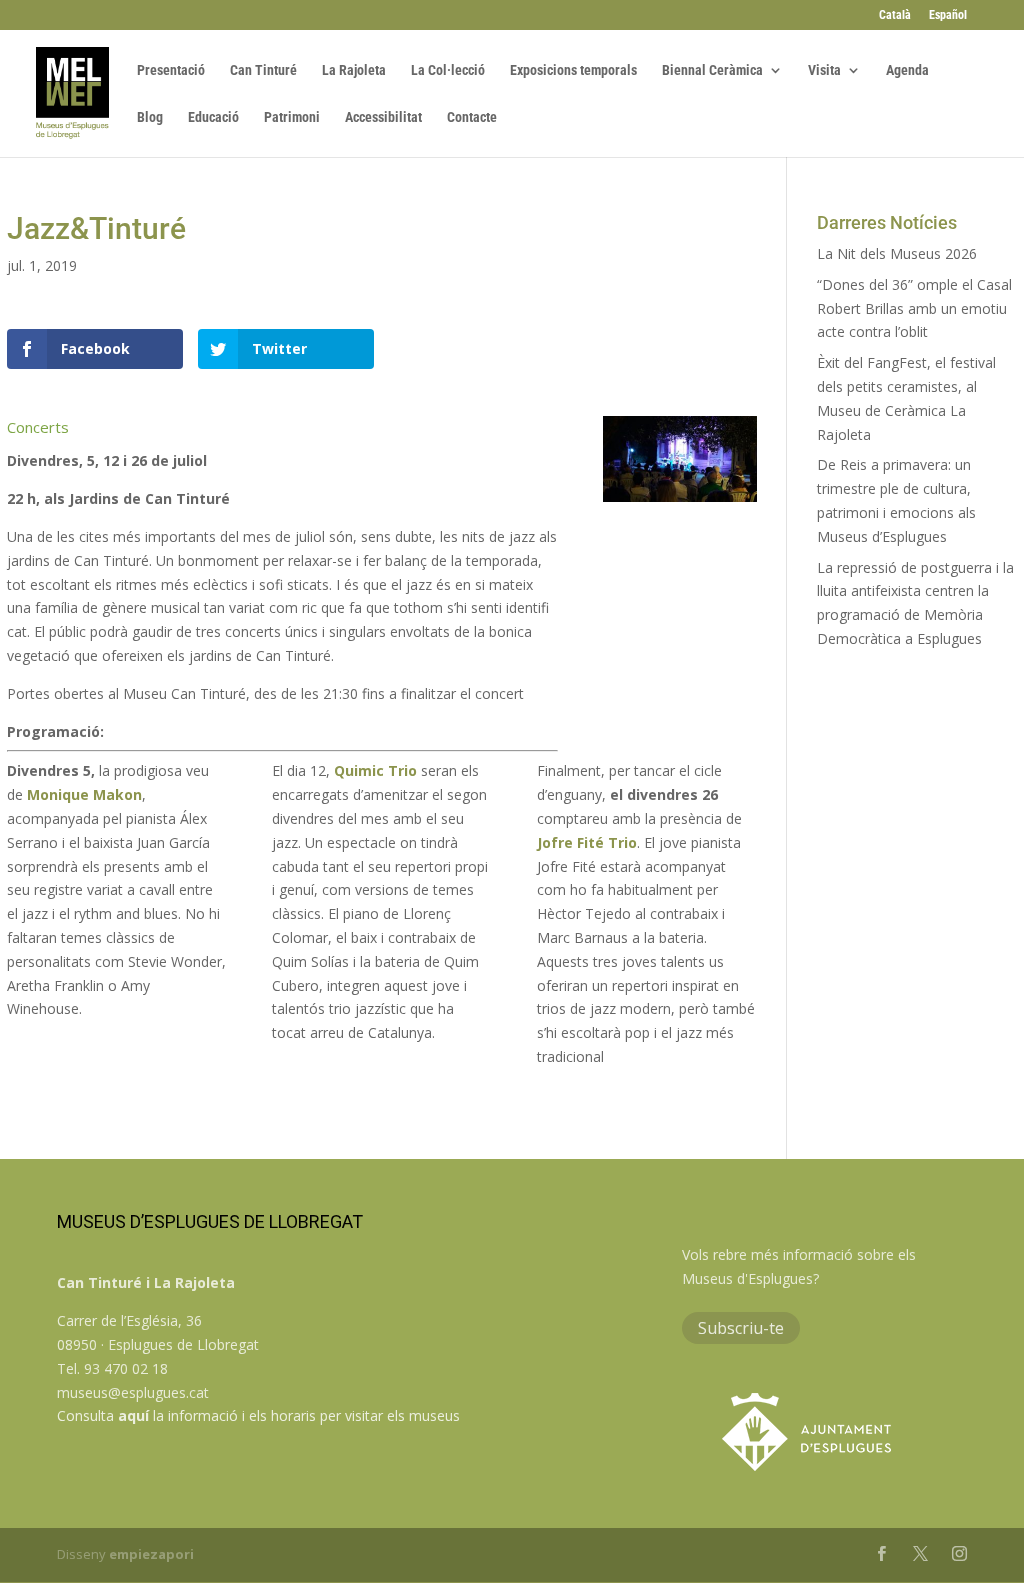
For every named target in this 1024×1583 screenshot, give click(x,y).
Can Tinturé (263, 70)
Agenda (907, 70)
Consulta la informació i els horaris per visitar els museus (258, 1415)
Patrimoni (292, 117)
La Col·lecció (448, 70)
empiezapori (151, 1554)
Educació (213, 117)
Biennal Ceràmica (712, 70)
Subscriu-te (741, 1328)
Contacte (472, 117)
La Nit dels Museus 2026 (897, 253)
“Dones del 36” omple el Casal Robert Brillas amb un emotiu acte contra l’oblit (914, 308)
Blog (150, 117)
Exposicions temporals (573, 70)
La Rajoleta (354, 70)
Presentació (171, 70)
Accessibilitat (383, 117)
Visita (824, 70)
